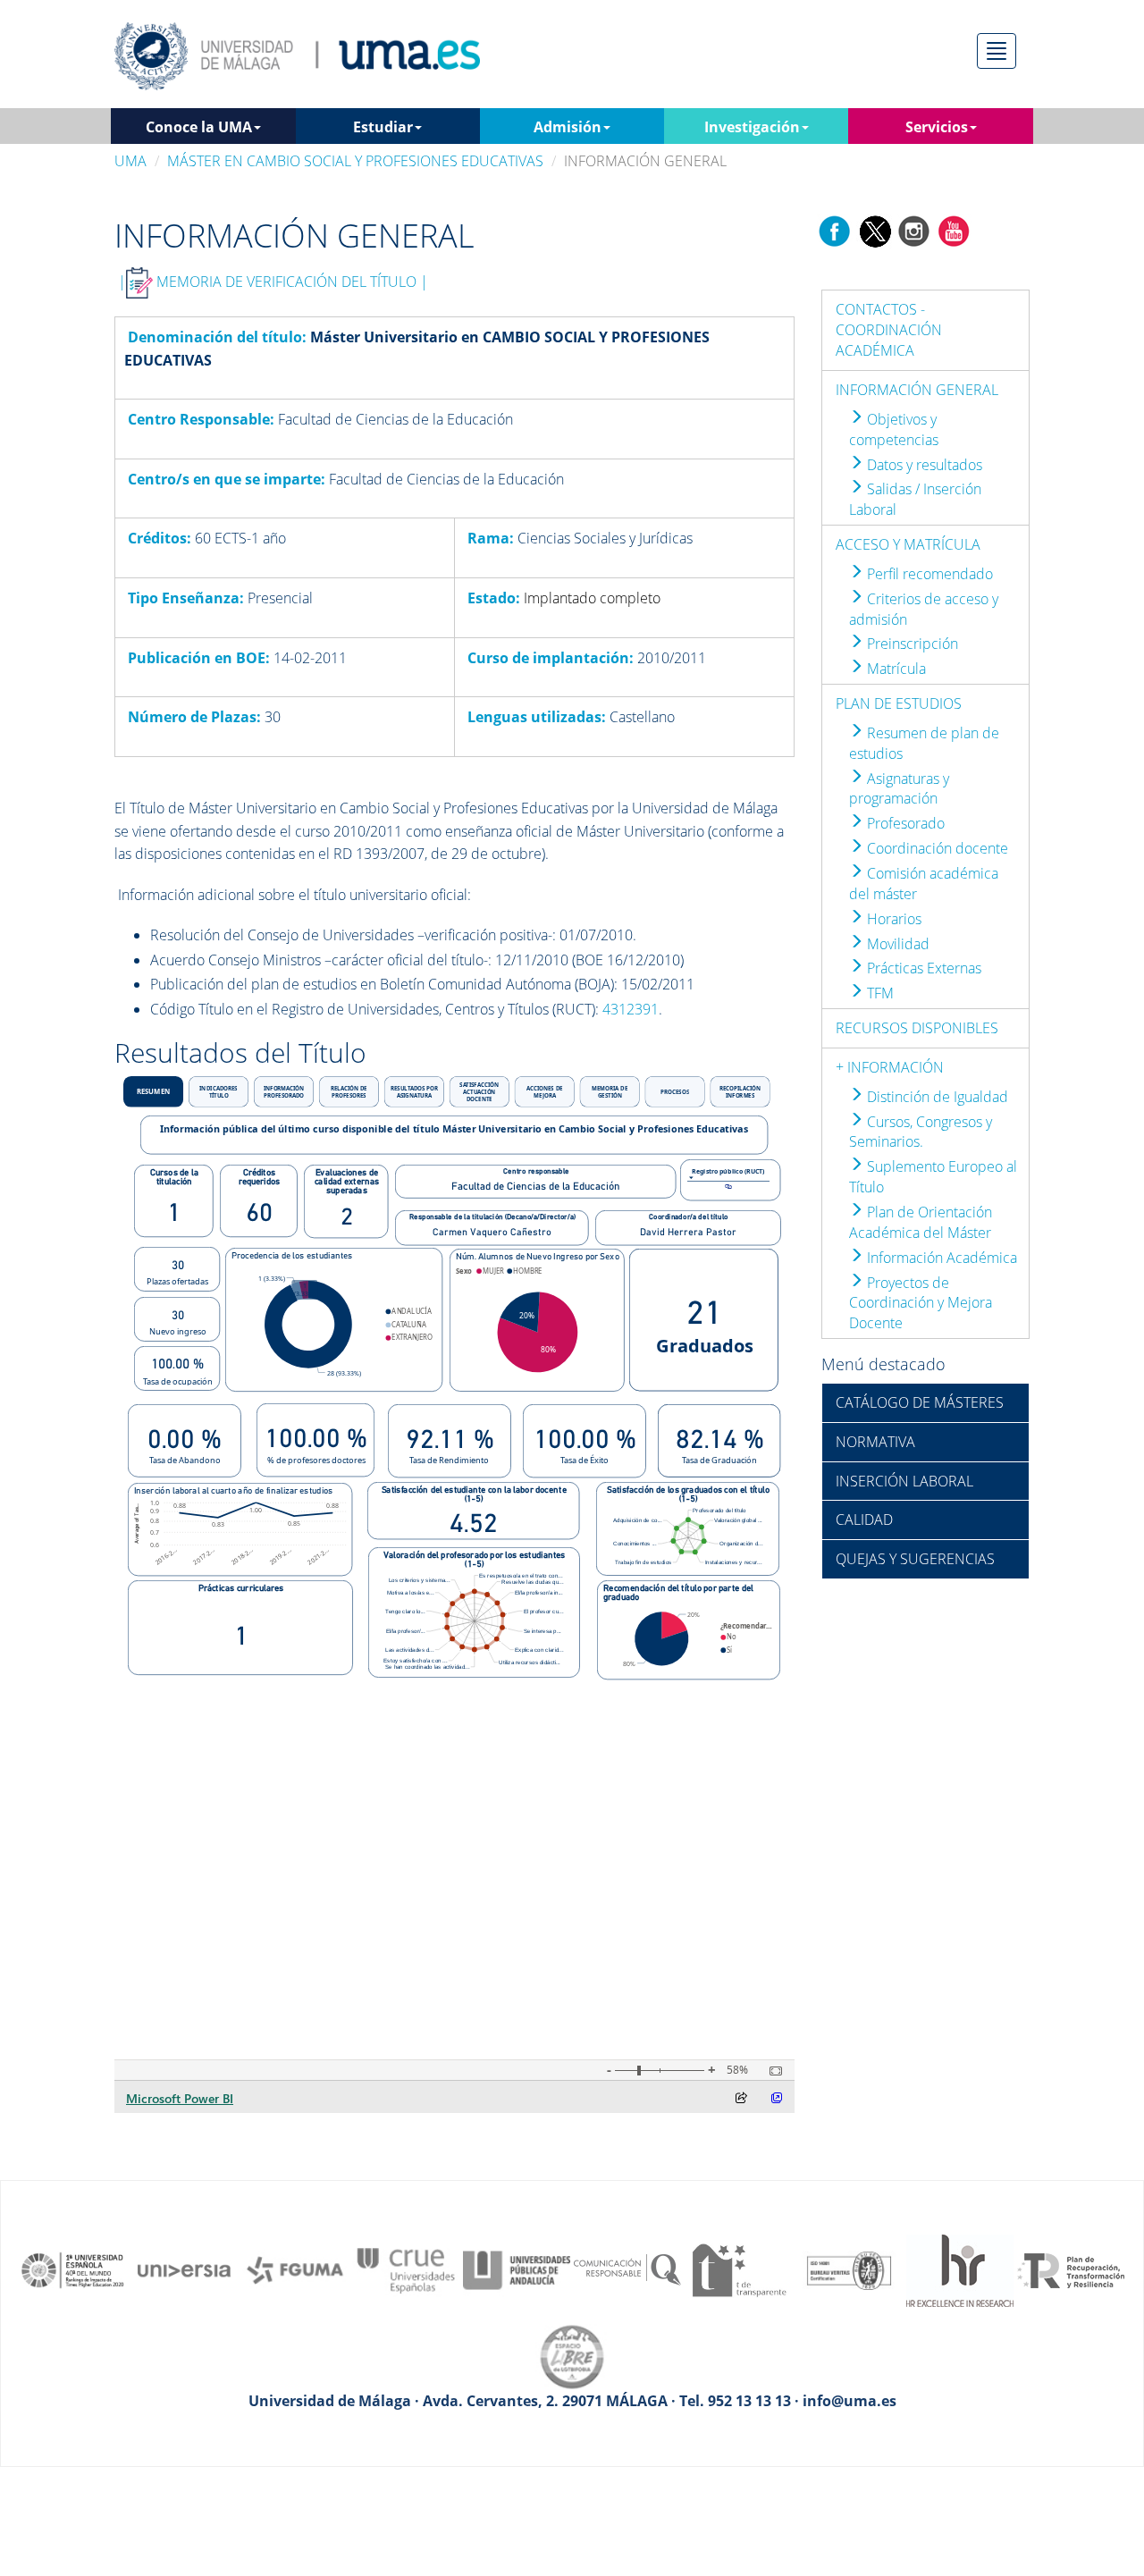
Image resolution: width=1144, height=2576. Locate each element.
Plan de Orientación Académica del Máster (921, 1222)
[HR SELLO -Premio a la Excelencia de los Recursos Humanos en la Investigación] (960, 2269)
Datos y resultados (923, 465)
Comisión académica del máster (924, 884)
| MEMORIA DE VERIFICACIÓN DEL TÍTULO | (273, 282)
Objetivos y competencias (894, 429)
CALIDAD (864, 1520)
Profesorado (904, 823)
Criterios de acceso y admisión (924, 609)
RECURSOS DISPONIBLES (917, 1028)
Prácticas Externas (922, 968)
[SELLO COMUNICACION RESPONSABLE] (627, 2269)
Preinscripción (911, 644)
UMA (130, 161)
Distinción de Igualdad (936, 1097)
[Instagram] (914, 231)
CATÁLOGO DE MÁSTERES (920, 1402)
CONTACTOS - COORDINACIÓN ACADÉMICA (889, 330)
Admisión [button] (568, 127)
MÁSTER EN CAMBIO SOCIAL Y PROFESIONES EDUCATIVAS (355, 161)
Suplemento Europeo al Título (933, 1177)
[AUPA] (517, 2269)
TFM (879, 993)
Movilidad (896, 944)
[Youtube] (954, 231)
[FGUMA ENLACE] (295, 2269)
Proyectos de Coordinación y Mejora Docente (921, 1303)
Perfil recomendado (928, 574)
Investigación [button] (752, 127)
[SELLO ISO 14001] (849, 2269)
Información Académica (940, 1258)
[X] (875, 231)
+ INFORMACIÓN (890, 1067)
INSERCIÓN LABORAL (904, 1481)
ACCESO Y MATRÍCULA (908, 544)
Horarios (892, 919)
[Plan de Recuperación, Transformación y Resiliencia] (1071, 2269)
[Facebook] (835, 231)
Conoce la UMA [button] (199, 127)
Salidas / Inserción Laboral (915, 499)
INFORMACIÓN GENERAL (917, 390)
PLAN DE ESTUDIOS (899, 703)
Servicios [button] (937, 127)
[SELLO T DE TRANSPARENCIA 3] (738, 2269)
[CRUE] (406, 2269)
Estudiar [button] (383, 127)
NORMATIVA (875, 1442)
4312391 (631, 1009)
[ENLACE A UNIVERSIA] (184, 2269)
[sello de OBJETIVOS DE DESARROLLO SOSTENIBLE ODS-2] (73, 2269)
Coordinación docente (936, 848)
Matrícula (895, 669)
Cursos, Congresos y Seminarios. (921, 1132)
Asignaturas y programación (899, 789)
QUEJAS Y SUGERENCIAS (915, 1559)
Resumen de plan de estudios (924, 743)
